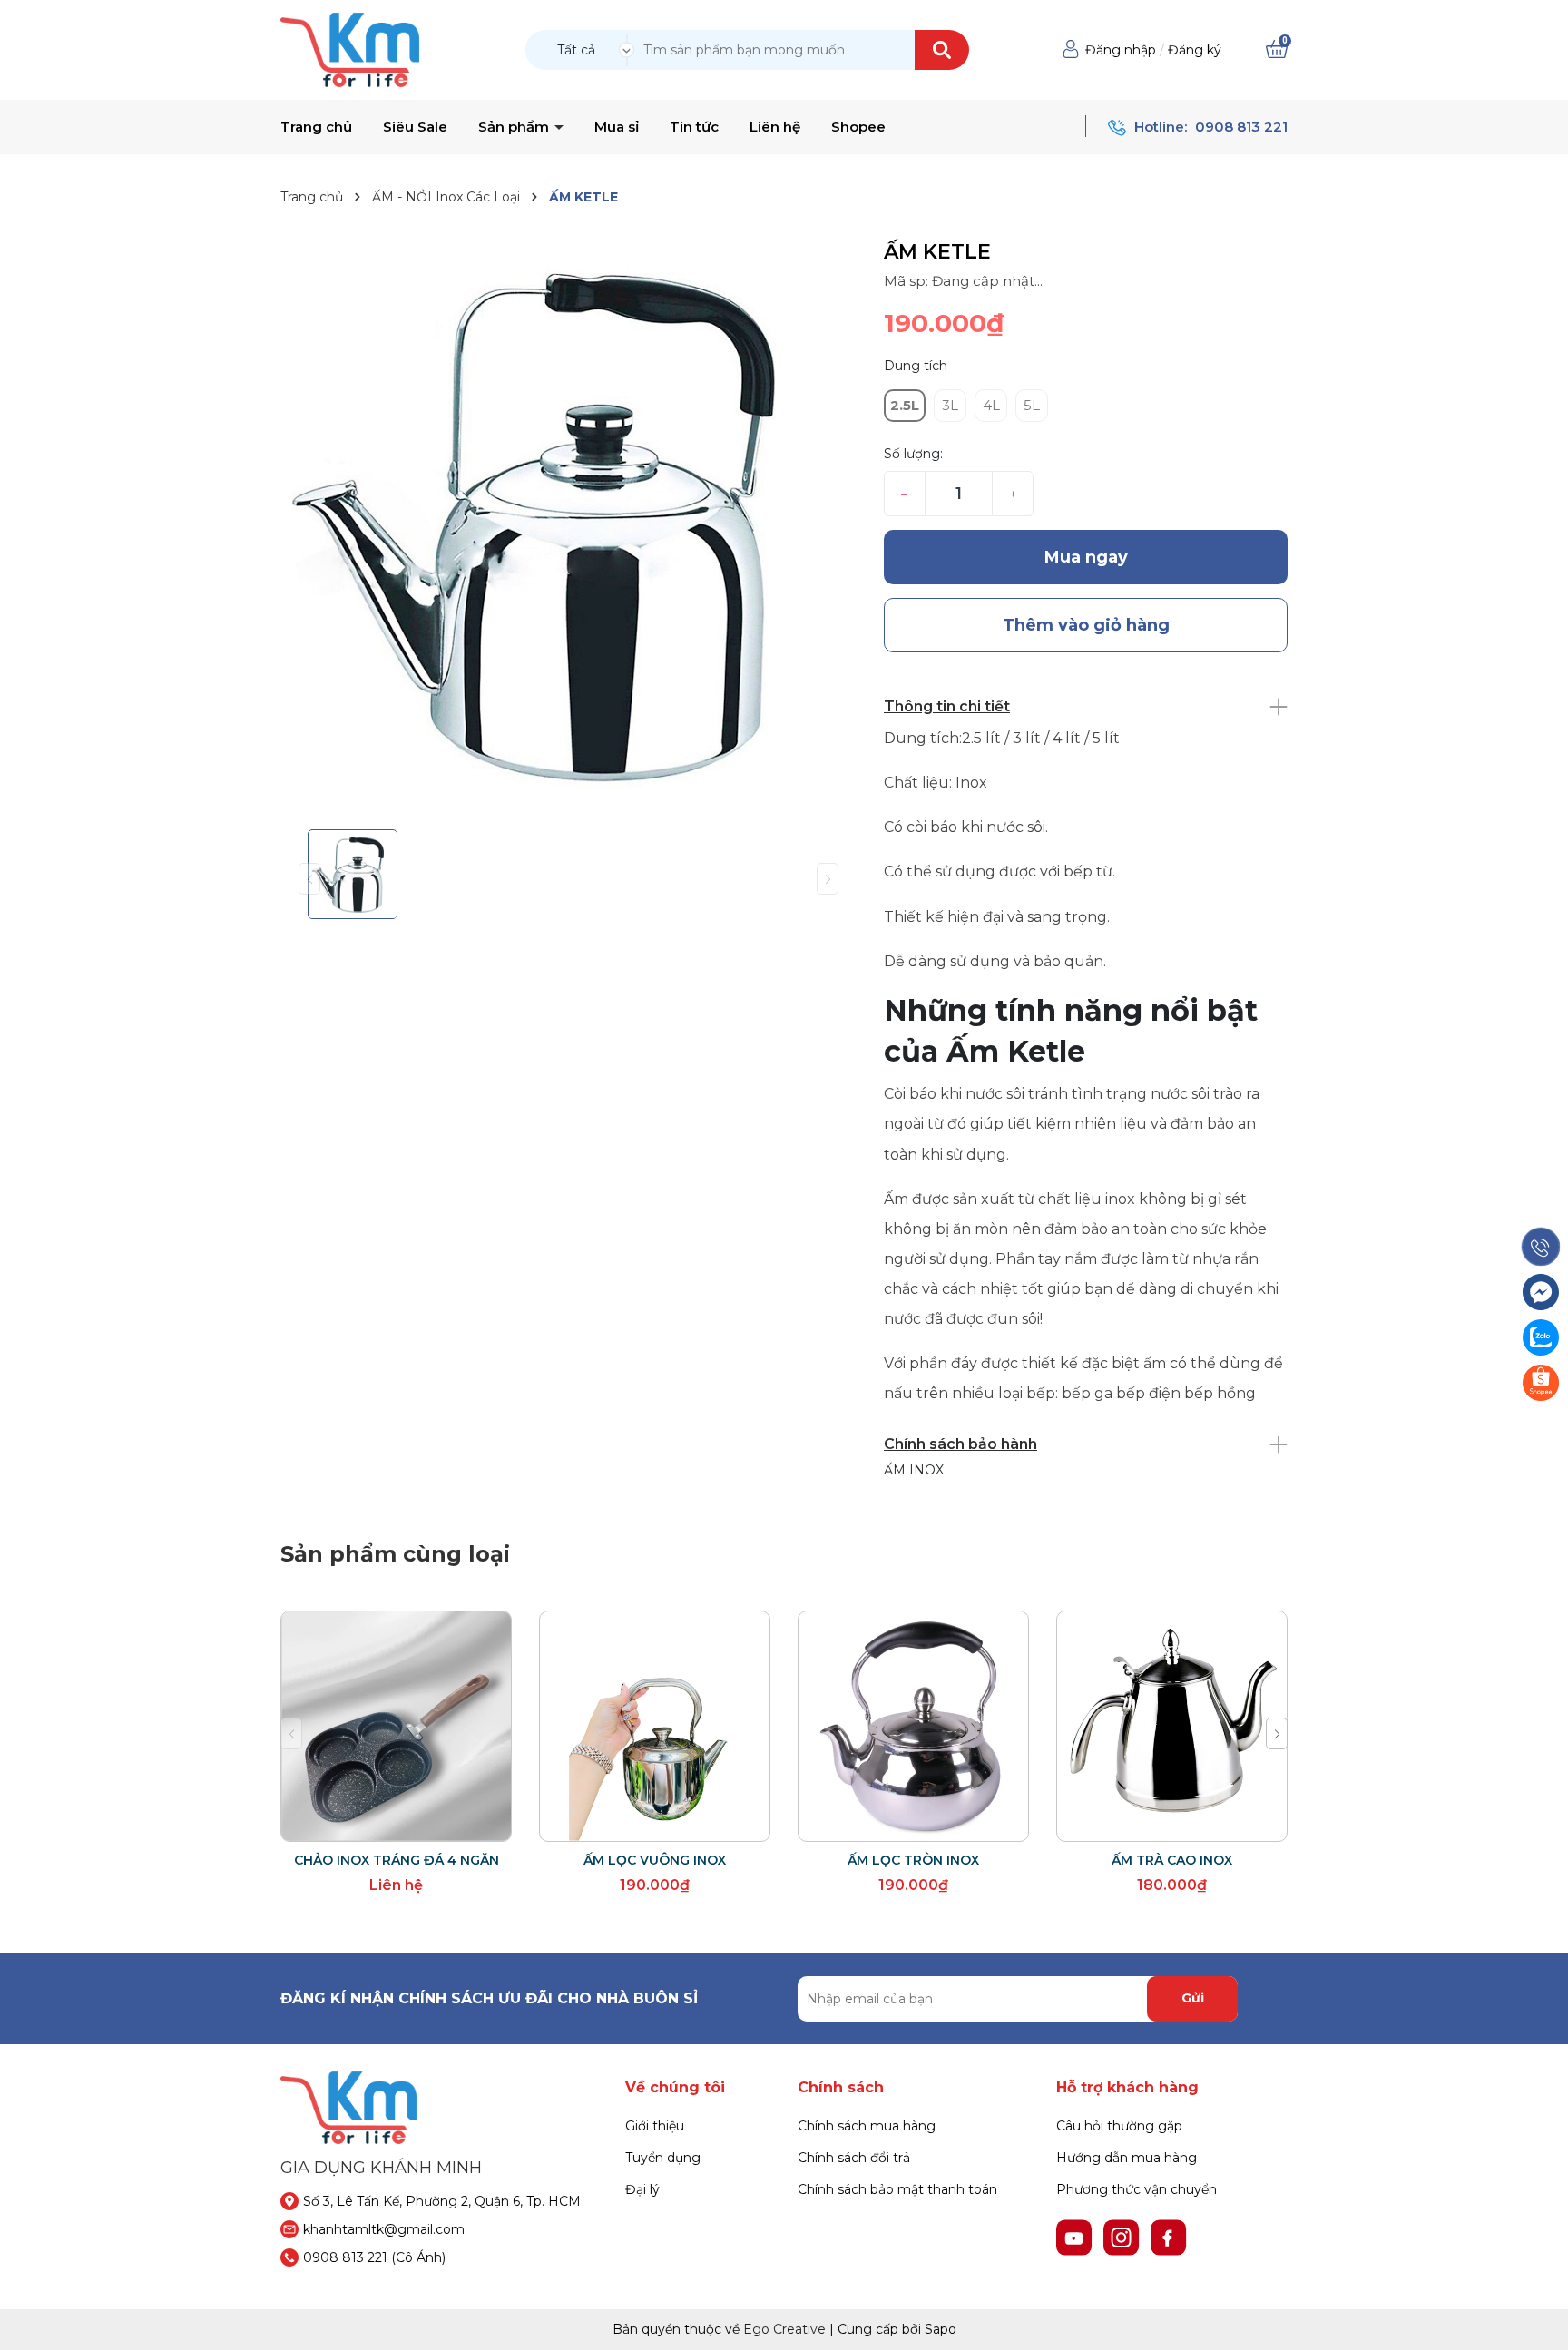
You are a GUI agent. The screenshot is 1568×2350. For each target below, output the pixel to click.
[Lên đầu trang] (1536, 2318)
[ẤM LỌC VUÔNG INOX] (655, 1726)
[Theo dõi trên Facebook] (1169, 2236)
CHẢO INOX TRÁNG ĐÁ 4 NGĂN (397, 1860)
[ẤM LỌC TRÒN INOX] (913, 1726)
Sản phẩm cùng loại (395, 1554)
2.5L (905, 405)
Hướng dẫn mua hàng (1127, 2158)
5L (1032, 405)
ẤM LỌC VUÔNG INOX (655, 1860)
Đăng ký (1195, 50)
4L (991, 405)
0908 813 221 (1241, 127)
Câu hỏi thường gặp (1119, 2126)
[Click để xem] (568, 528)
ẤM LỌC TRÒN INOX (913, 1860)
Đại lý (642, 2189)
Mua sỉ (617, 127)
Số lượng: (913, 454)
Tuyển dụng (663, 2158)
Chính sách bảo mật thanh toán (897, 2189)
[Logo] (350, 49)
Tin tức (694, 127)
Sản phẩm (515, 127)
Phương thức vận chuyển (1137, 2189)
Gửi (1193, 1998)
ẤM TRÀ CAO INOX (1172, 1860)
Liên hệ (775, 127)
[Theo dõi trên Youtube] (1076, 2236)
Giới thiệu (655, 2126)
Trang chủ (316, 127)
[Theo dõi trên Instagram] (1123, 2236)
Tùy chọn (655, 1824)
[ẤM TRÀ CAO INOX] (1172, 1726)
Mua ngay (1086, 557)
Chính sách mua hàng (867, 2126)
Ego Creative (784, 2329)
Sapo (941, 2329)
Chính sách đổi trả (854, 2158)
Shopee (858, 127)
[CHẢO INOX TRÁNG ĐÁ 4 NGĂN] (396, 1726)
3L (950, 405)
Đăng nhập (1121, 50)
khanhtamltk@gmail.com (384, 2229)
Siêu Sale (415, 127)
